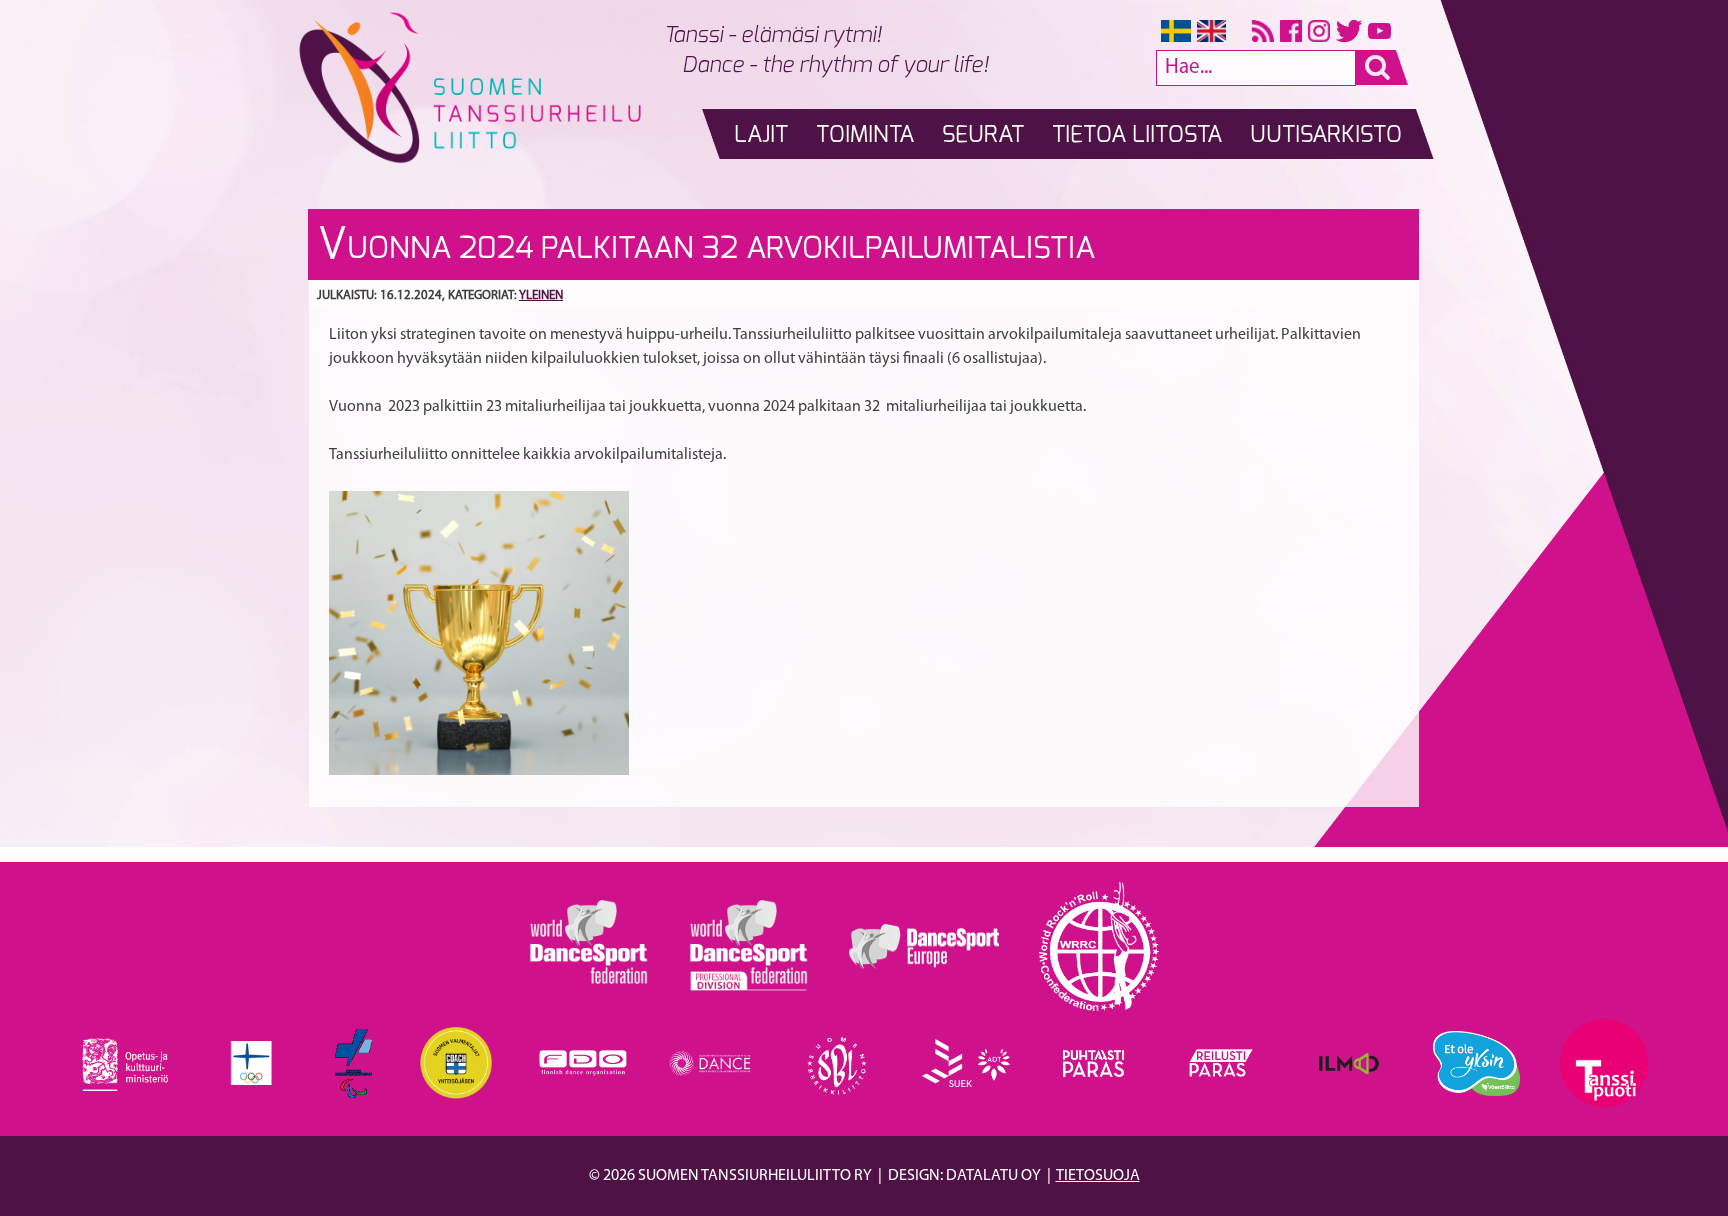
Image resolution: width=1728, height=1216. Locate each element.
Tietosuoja (1098, 1176)
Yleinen (541, 295)
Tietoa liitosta (1137, 135)
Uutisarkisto (1326, 135)
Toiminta (865, 135)
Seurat (983, 135)
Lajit (761, 135)
